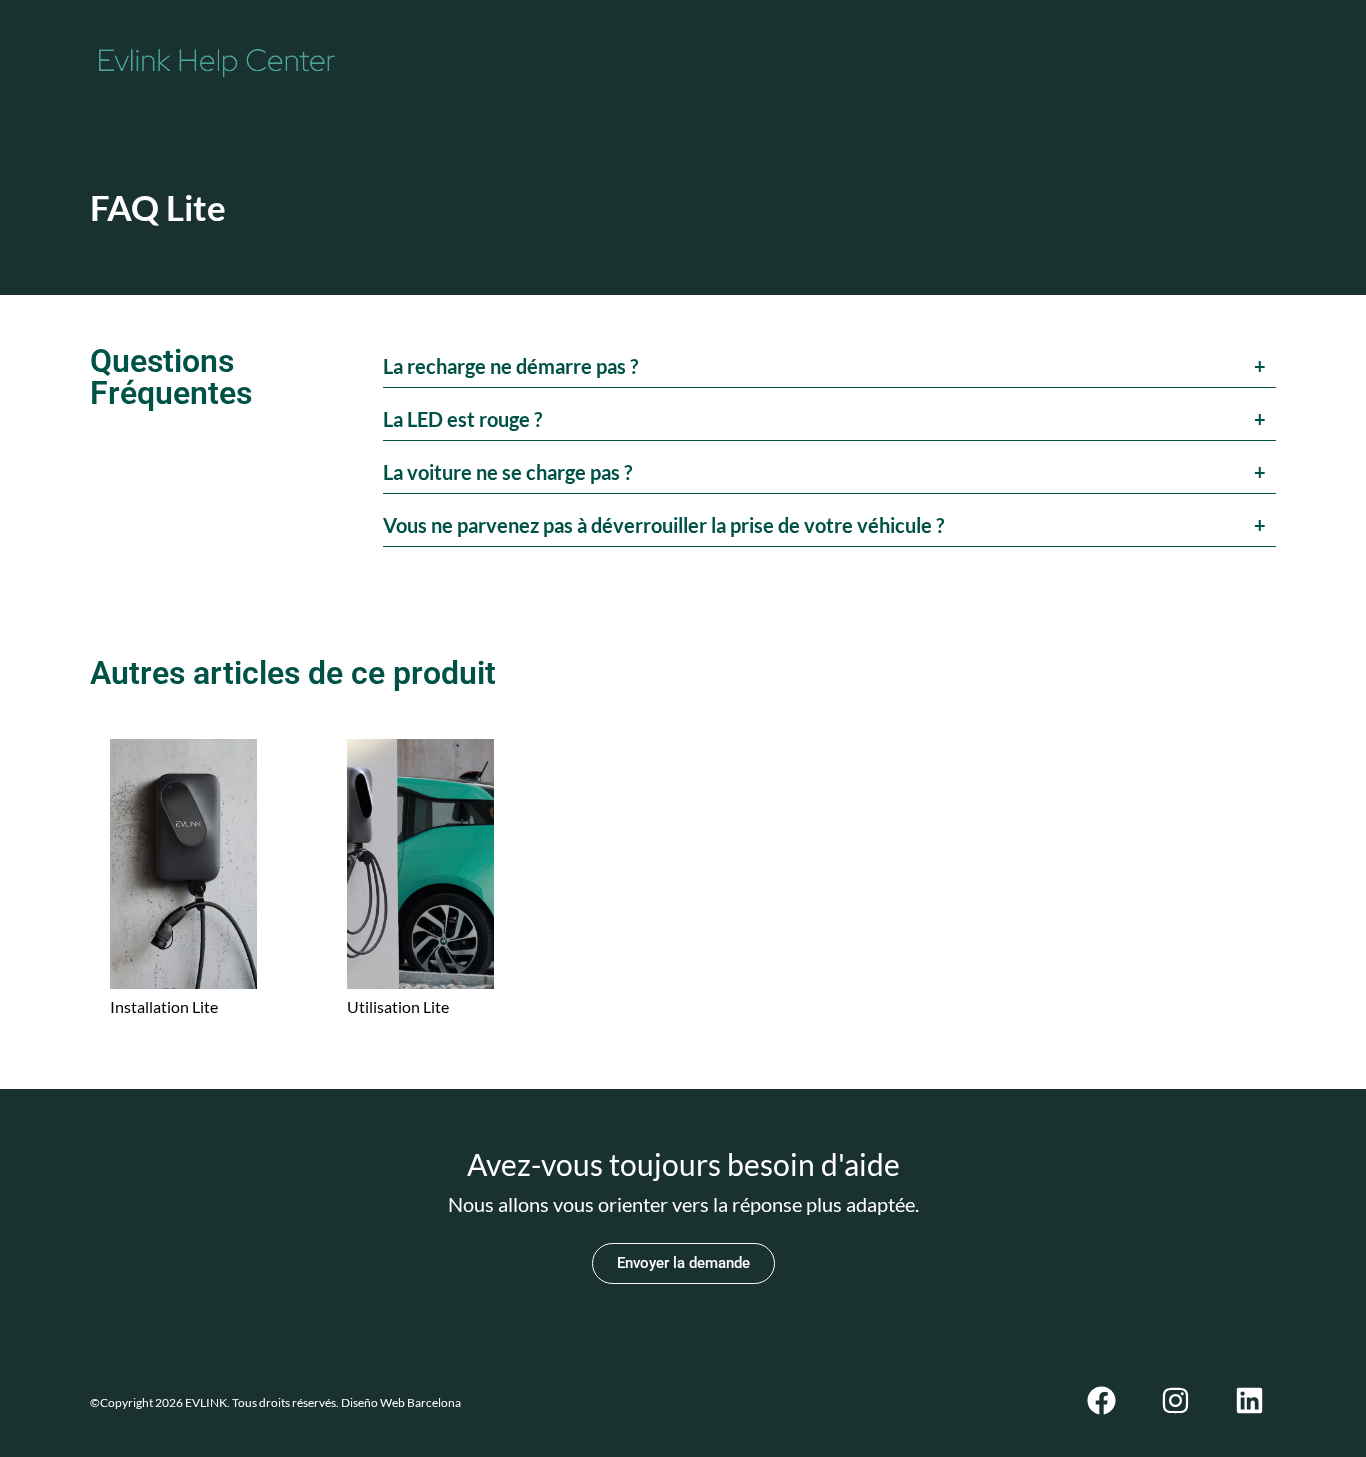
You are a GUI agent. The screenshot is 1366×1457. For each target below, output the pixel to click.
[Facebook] (1101, 1400)
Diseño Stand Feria (510, 1402)
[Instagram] (1175, 1400)
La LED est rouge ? (462, 419)
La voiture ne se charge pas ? (507, 472)
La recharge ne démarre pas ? (510, 366)
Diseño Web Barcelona (400, 1402)
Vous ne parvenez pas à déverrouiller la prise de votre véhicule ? (663, 525)
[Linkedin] (1249, 1400)
